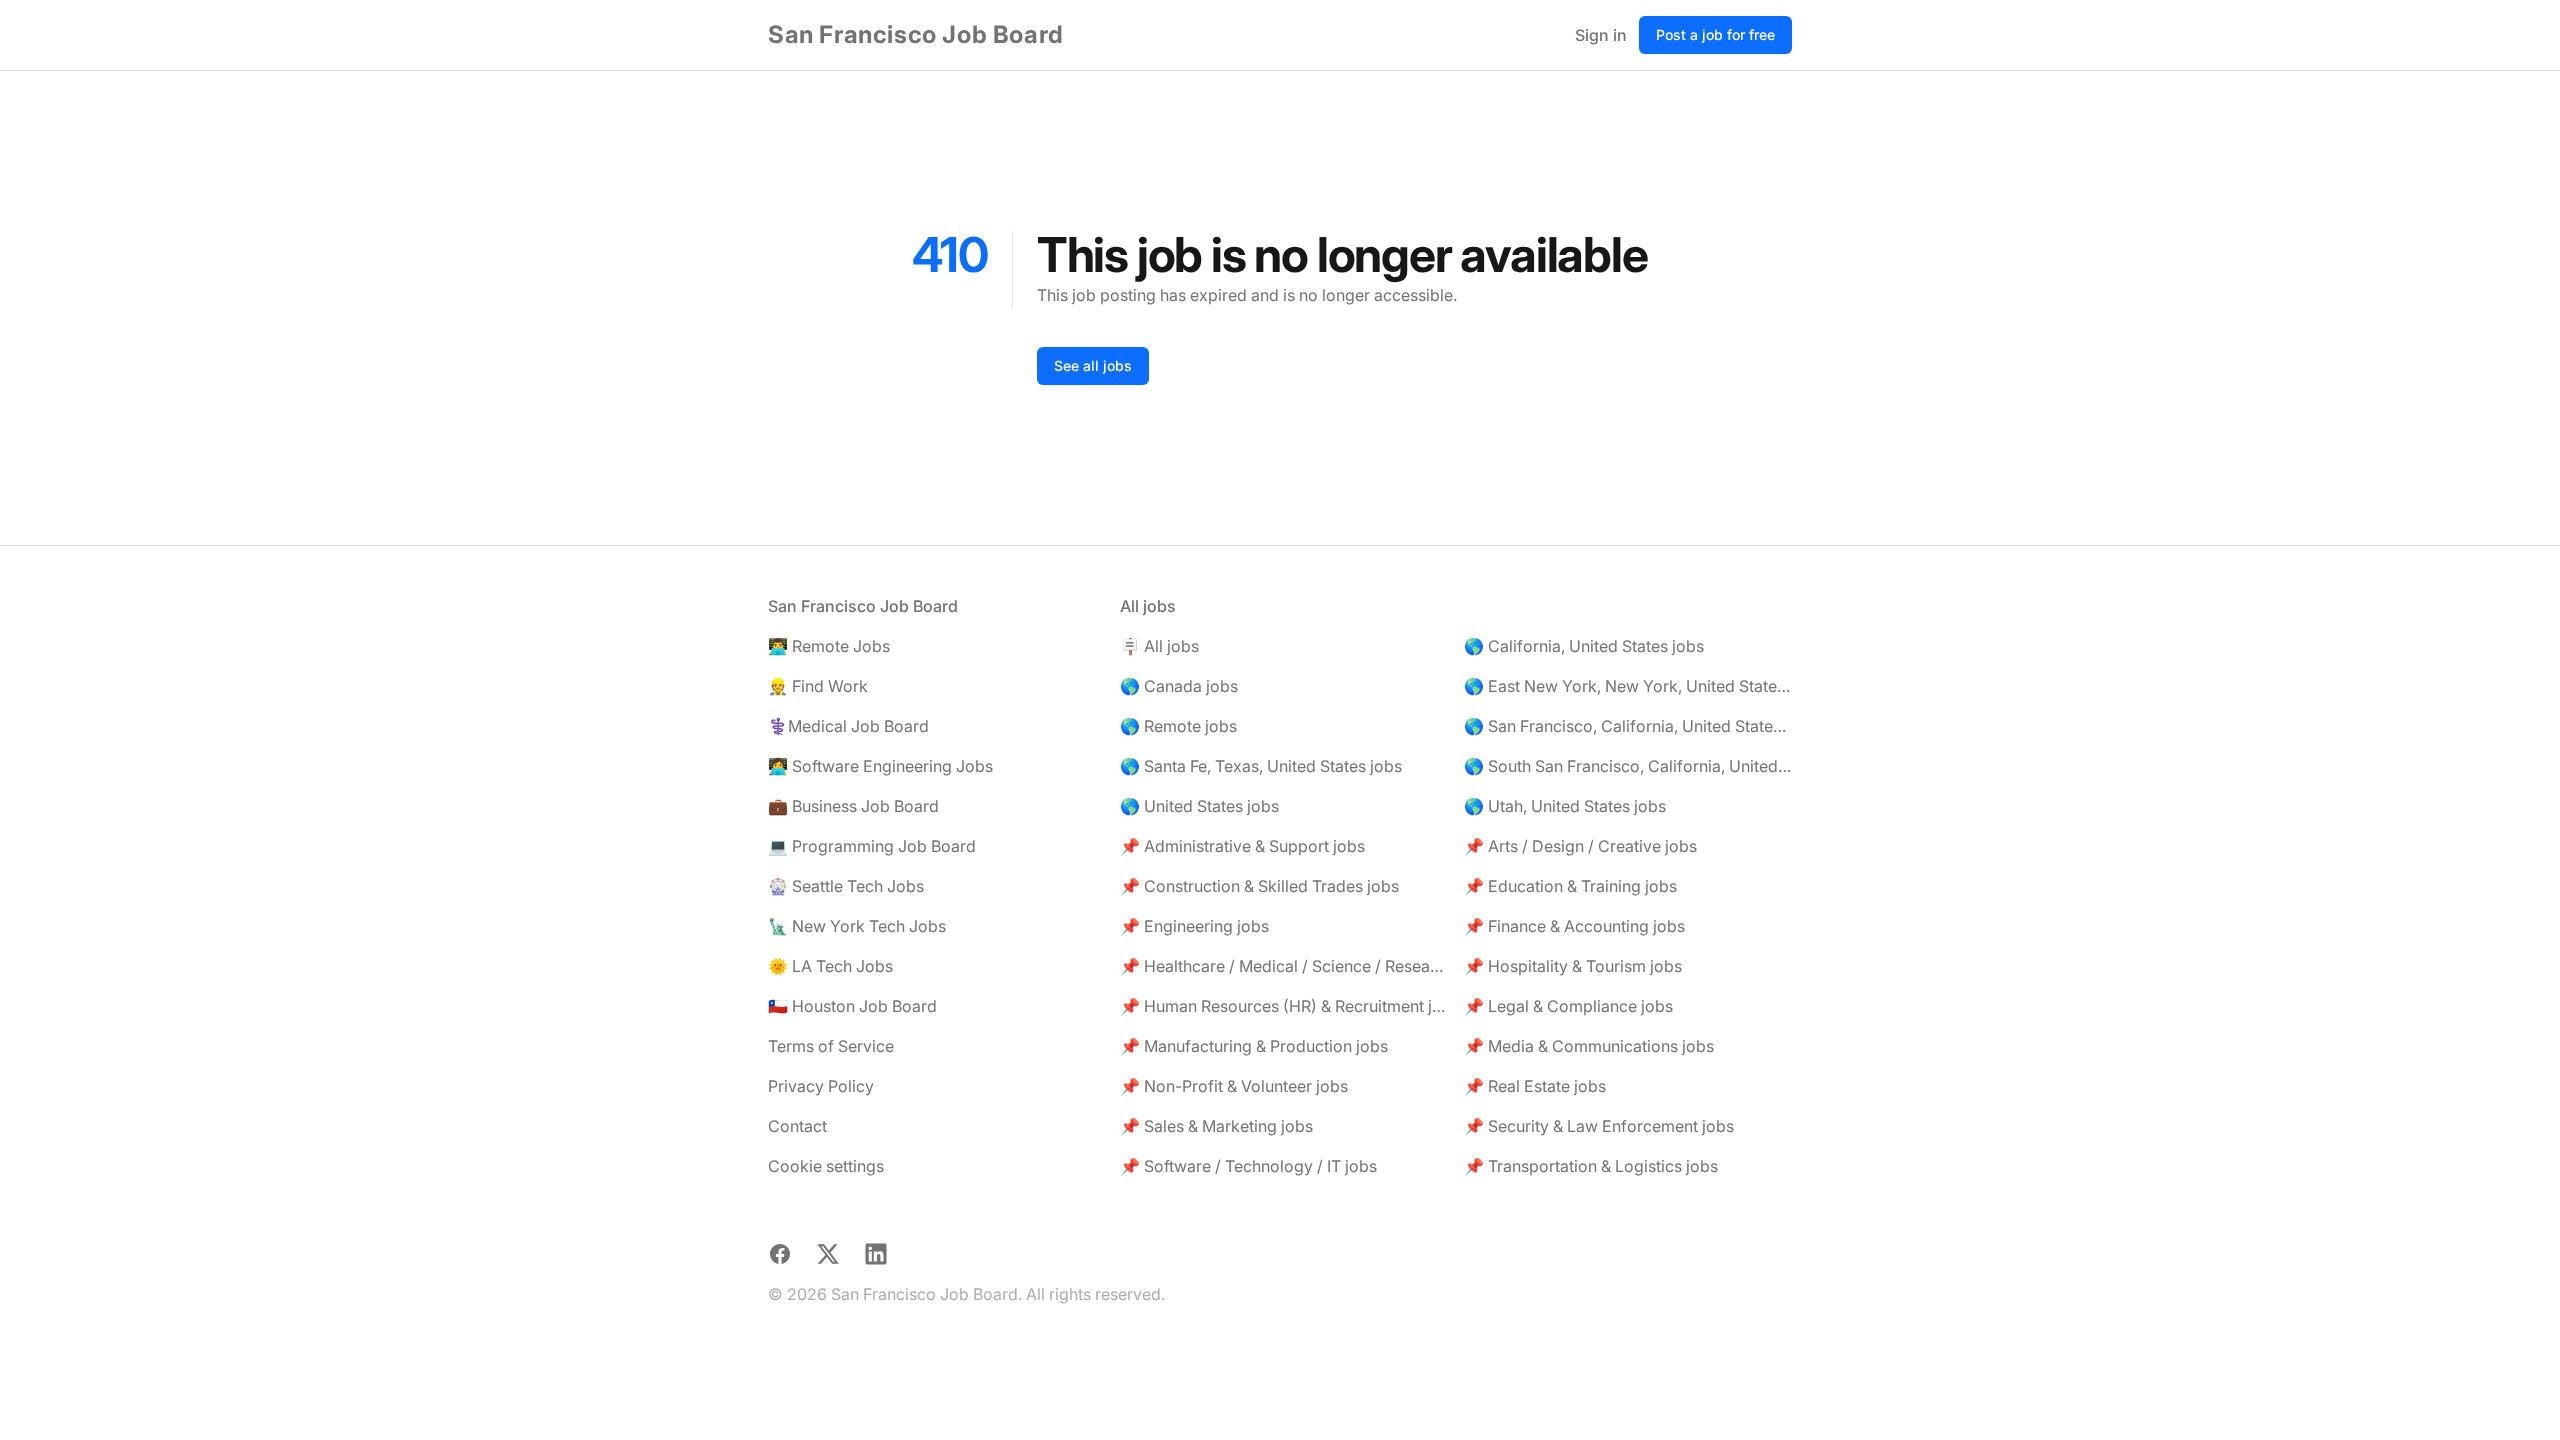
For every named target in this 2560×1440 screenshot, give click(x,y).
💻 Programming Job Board (872, 846)
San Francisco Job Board (916, 34)
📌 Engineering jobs (1194, 926)
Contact (797, 1126)
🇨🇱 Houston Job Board (852, 1006)
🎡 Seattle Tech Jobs (846, 886)
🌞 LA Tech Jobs (830, 966)
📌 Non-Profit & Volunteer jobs (1234, 1086)
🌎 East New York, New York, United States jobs (1628, 686)
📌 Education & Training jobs (1570, 886)
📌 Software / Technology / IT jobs (1248, 1166)
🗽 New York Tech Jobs (857, 926)
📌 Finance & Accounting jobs (1574, 926)
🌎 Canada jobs (1179, 686)
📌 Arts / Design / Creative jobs (1580, 846)
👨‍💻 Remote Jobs (829, 646)
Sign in (1601, 35)
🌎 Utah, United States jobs (1565, 806)
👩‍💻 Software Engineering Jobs (880, 766)
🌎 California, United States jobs (1584, 646)
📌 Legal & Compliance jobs (1568, 1006)
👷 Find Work (818, 686)
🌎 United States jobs (1199, 806)
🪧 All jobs (1159, 646)
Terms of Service (831, 1046)
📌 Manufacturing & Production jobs (1254, 1046)
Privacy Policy (821, 1086)
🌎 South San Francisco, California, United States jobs (1628, 766)
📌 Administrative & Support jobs (1242, 846)
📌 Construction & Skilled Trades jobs (1259, 886)
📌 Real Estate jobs (1535, 1086)
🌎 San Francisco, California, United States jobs (1628, 726)
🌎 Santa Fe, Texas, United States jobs (1261, 766)
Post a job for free (1715, 34)
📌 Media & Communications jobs (1589, 1046)
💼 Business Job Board (853, 806)
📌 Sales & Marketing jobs (1216, 1126)
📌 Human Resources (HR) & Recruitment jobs (1284, 1006)
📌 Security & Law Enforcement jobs (1599, 1126)
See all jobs (1093, 365)
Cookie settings (826, 1166)
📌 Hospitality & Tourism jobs (1573, 966)
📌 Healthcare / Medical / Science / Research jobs (1284, 966)
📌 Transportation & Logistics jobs (1591, 1166)
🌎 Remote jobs (1178, 726)
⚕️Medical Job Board (848, 726)
